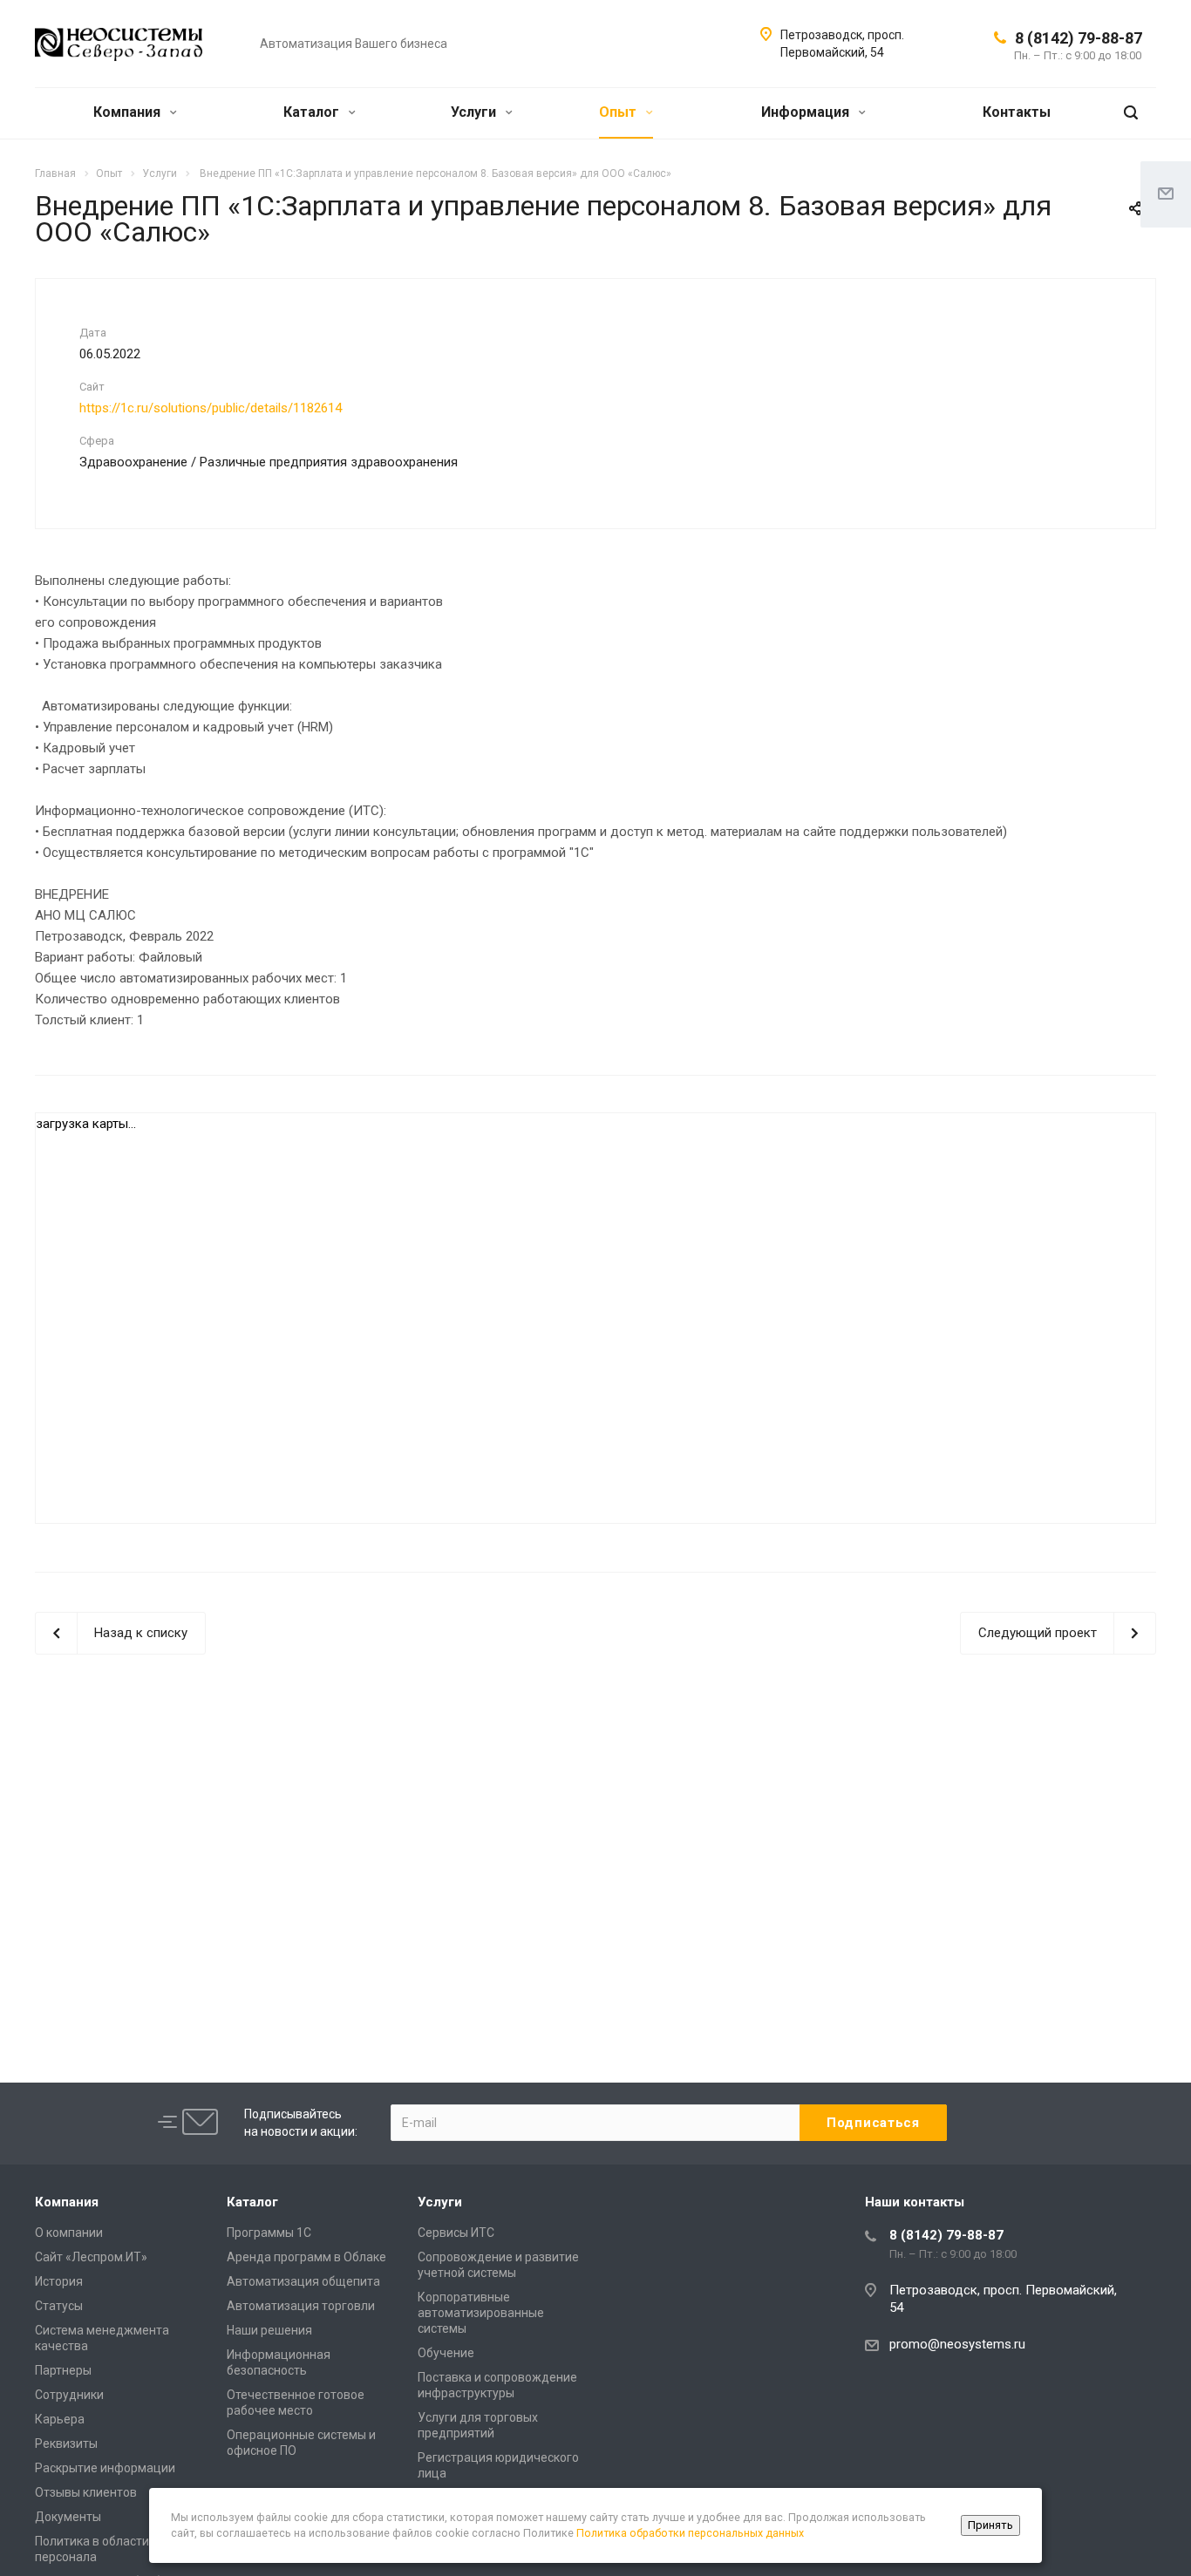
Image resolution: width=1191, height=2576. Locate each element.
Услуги (475, 112)
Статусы (59, 2306)
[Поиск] (1131, 113)
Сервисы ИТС (456, 2233)
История (59, 2281)
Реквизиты (66, 2443)
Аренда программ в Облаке (306, 2257)
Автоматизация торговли (301, 2306)
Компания (129, 112)
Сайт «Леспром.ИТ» (91, 2257)
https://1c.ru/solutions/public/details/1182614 (211, 408)
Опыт (619, 112)
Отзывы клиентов (86, 2492)
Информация (807, 112)
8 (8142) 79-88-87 (1079, 38)
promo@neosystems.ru (957, 2344)
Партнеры (63, 2370)
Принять (990, 2525)
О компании (69, 2233)
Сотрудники (69, 2395)
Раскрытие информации (105, 2468)
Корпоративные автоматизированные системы (481, 2313)
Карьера (60, 2419)
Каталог (313, 112)
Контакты (1017, 112)
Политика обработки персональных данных (690, 2533)
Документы (68, 2517)
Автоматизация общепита (303, 2281)
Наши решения (269, 2330)
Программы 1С (269, 2233)
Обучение (446, 2353)
